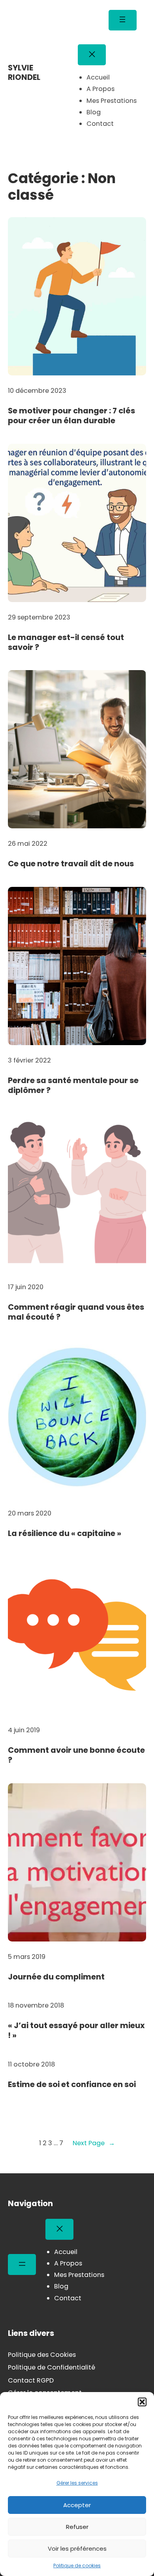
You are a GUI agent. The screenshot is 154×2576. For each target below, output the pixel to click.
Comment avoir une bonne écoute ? (76, 1755)
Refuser (77, 2527)
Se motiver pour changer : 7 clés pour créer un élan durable (71, 416)
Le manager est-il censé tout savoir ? (66, 643)
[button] (142, 2402)
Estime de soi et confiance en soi (72, 2084)
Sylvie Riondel (24, 72)
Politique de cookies (77, 2566)
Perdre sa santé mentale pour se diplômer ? (73, 1086)
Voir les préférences (77, 2549)
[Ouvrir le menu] (123, 20)
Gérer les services (77, 2483)
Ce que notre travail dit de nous (71, 864)
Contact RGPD (31, 2380)
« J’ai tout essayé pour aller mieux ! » (76, 2031)
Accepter (77, 2505)
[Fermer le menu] (92, 55)
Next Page (94, 2143)
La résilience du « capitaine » (65, 1533)
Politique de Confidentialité (52, 2367)
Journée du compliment (56, 1977)
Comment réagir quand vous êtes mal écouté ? (76, 1312)
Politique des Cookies (42, 2355)
